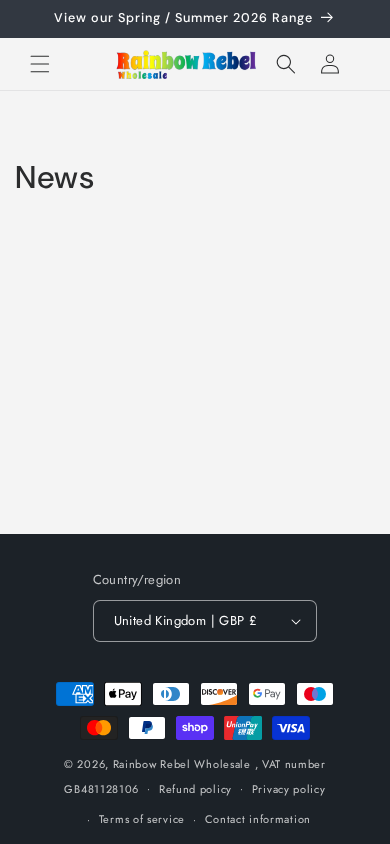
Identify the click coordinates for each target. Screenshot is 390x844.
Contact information (258, 819)
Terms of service (142, 819)
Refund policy (195, 789)
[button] (40, 64)
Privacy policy (289, 789)
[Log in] (330, 64)
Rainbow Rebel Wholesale (182, 764)
